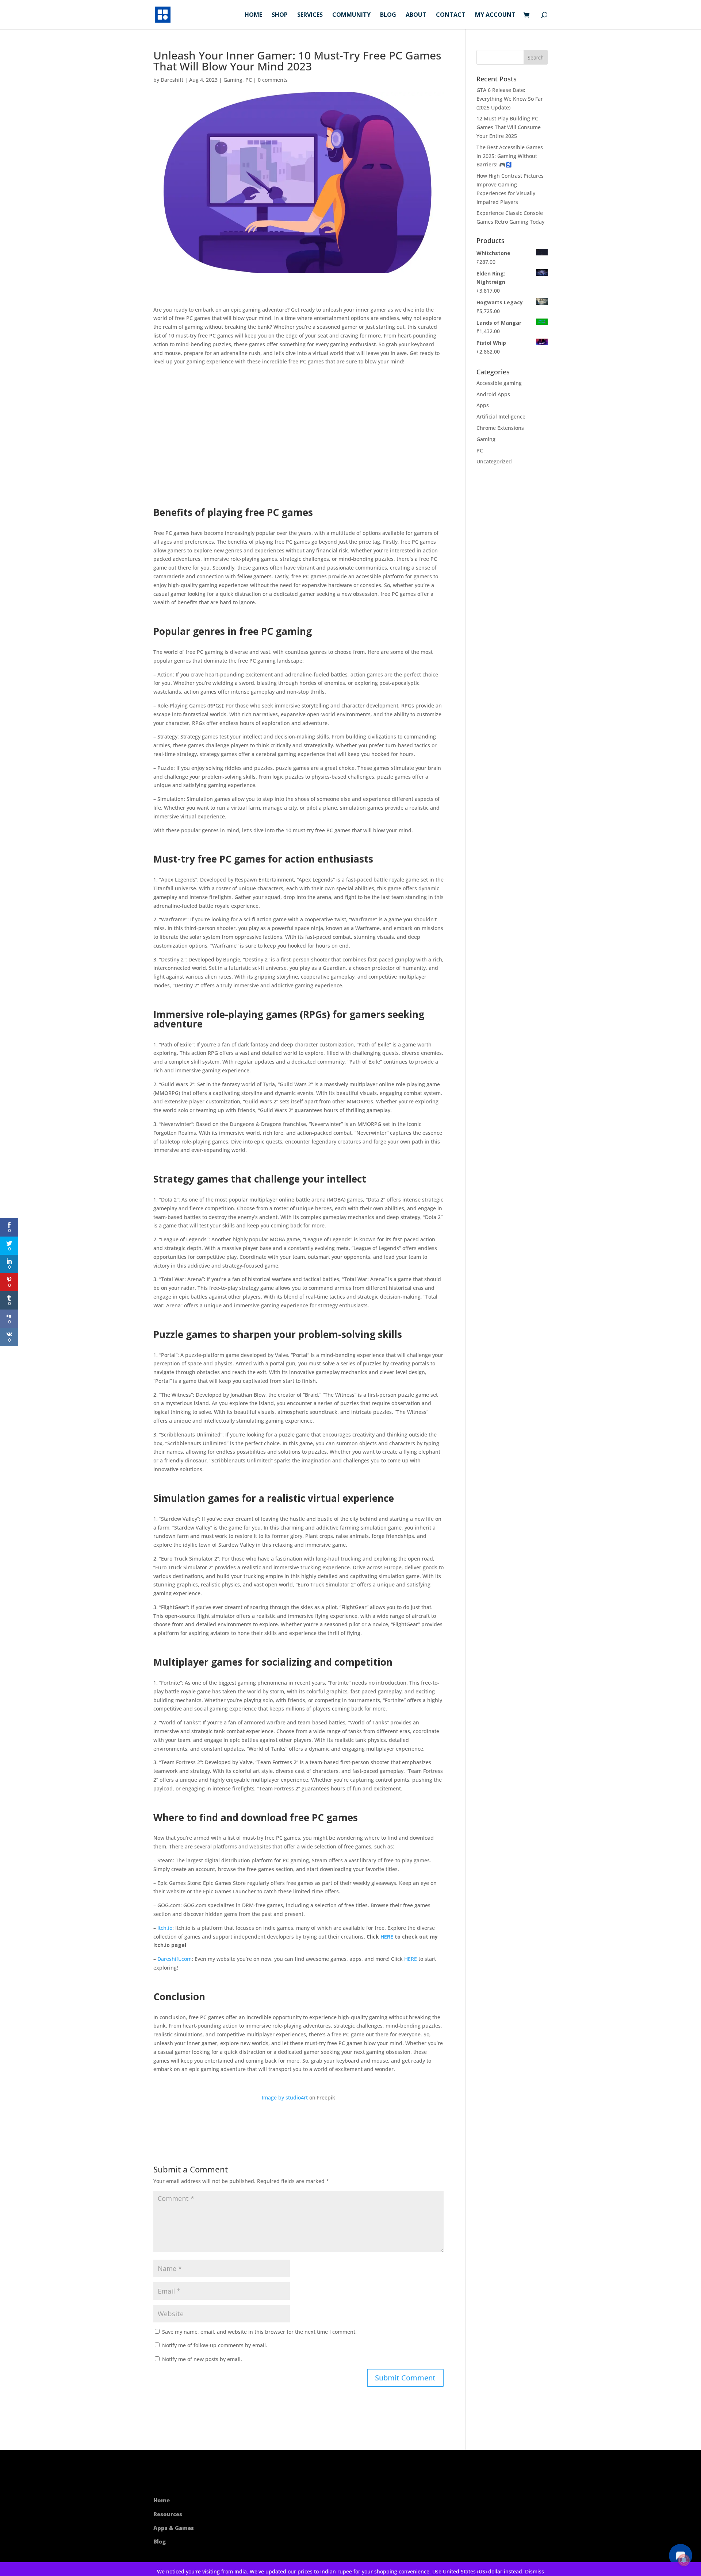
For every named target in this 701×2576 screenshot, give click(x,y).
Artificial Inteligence (501, 417)
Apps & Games (174, 2528)
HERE (387, 1937)
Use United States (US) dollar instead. (478, 2571)
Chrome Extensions (500, 428)
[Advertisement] (298, 437)
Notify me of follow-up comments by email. (215, 2345)
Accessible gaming (499, 383)
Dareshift (172, 80)
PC (249, 80)
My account (495, 15)
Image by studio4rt (285, 2097)
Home (253, 15)
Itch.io (165, 1928)
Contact (451, 15)
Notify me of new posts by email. (202, 2359)
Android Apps (493, 394)
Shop (280, 15)
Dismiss (535, 2571)
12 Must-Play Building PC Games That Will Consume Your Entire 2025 (509, 127)
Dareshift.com (175, 1959)
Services (310, 15)
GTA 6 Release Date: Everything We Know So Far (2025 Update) (510, 99)
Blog (388, 15)
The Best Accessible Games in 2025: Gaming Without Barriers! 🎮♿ (510, 156)
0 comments (273, 80)
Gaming (233, 80)
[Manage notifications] (684, 2560)
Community (351, 15)
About (416, 15)
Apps (483, 405)
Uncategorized (494, 461)
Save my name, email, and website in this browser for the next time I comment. (259, 2332)
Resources (168, 2514)
